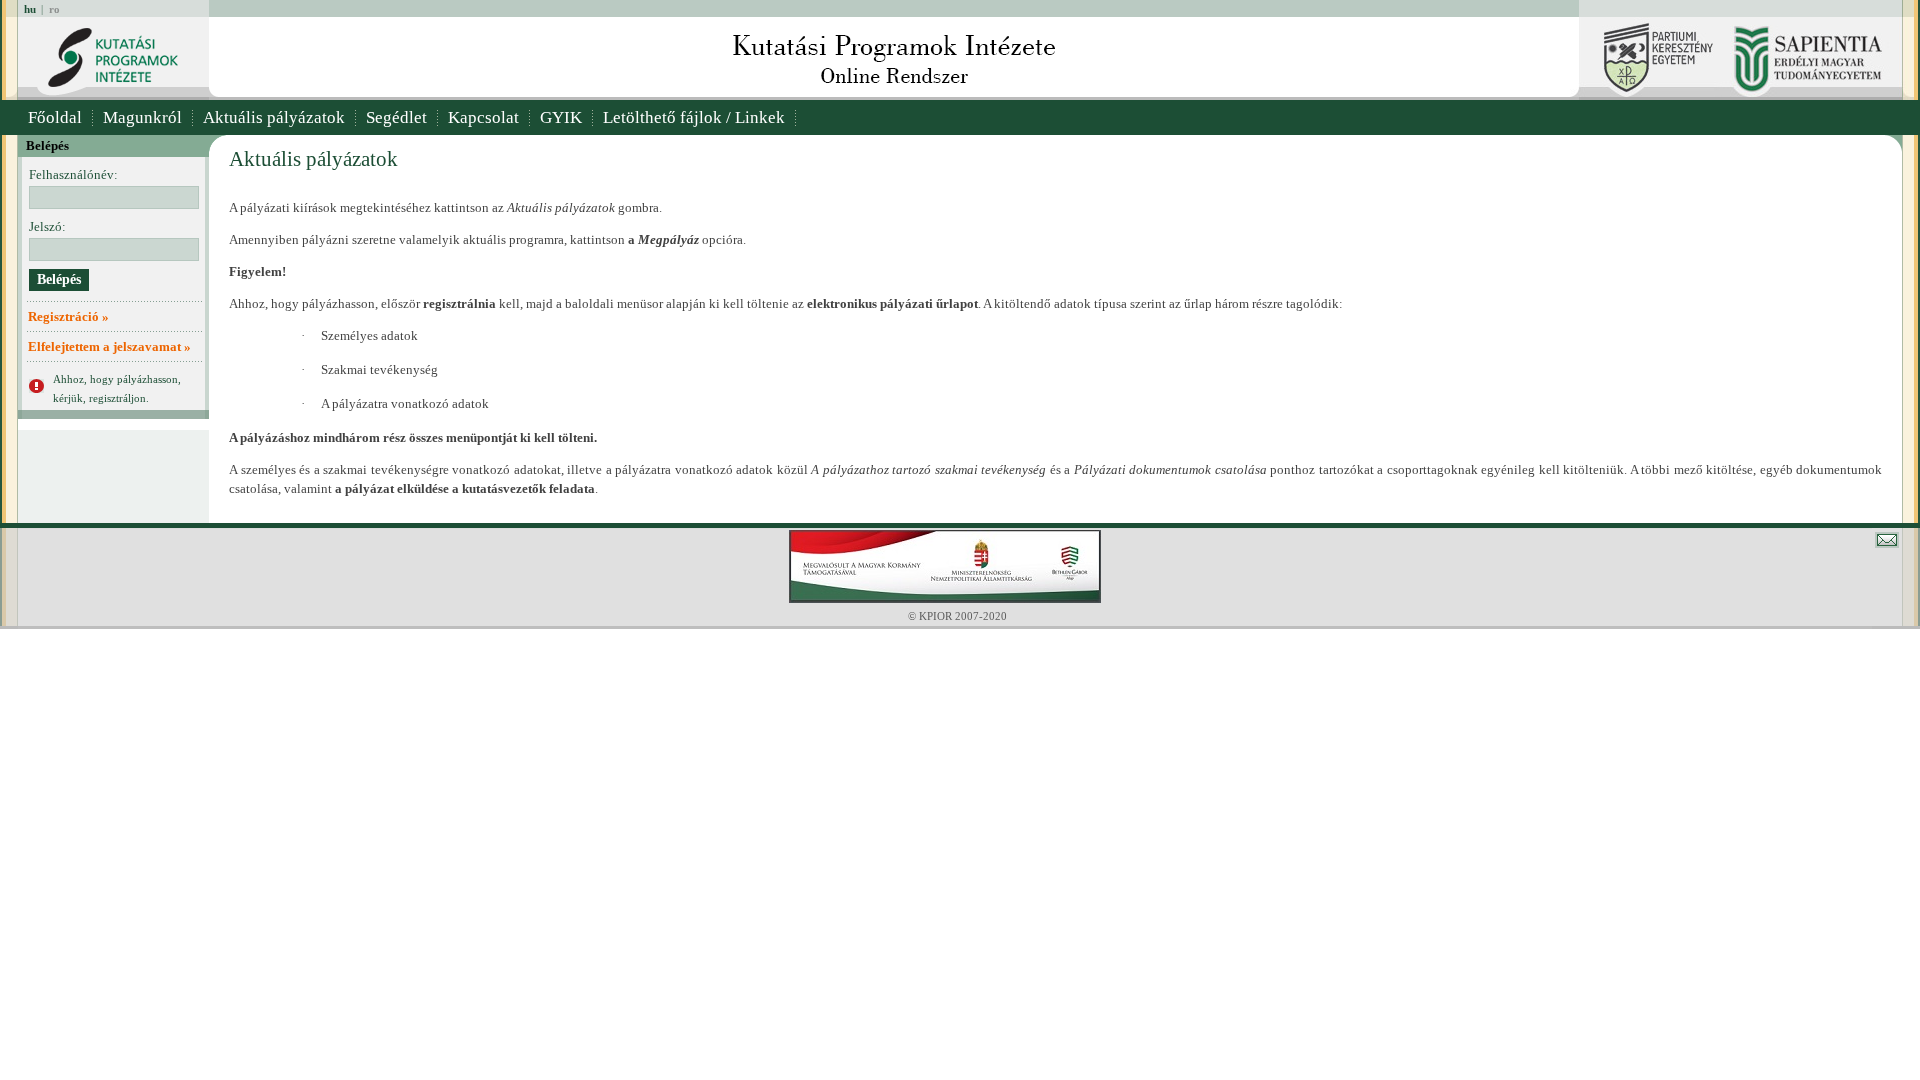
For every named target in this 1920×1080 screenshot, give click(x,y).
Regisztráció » (68, 316)
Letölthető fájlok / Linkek (694, 117)
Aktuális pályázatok (274, 117)
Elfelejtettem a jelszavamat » (109, 346)
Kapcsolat (483, 117)
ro (54, 9)
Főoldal (55, 117)
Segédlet (396, 117)
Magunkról (142, 117)
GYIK (561, 117)
